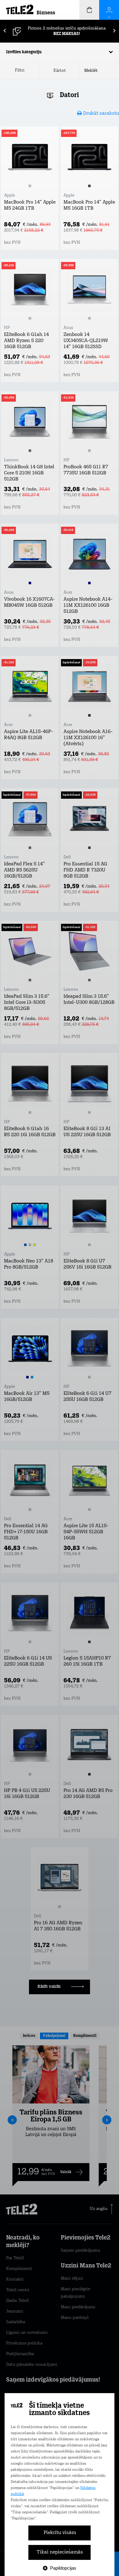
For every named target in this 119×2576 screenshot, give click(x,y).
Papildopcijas (63, 2568)
